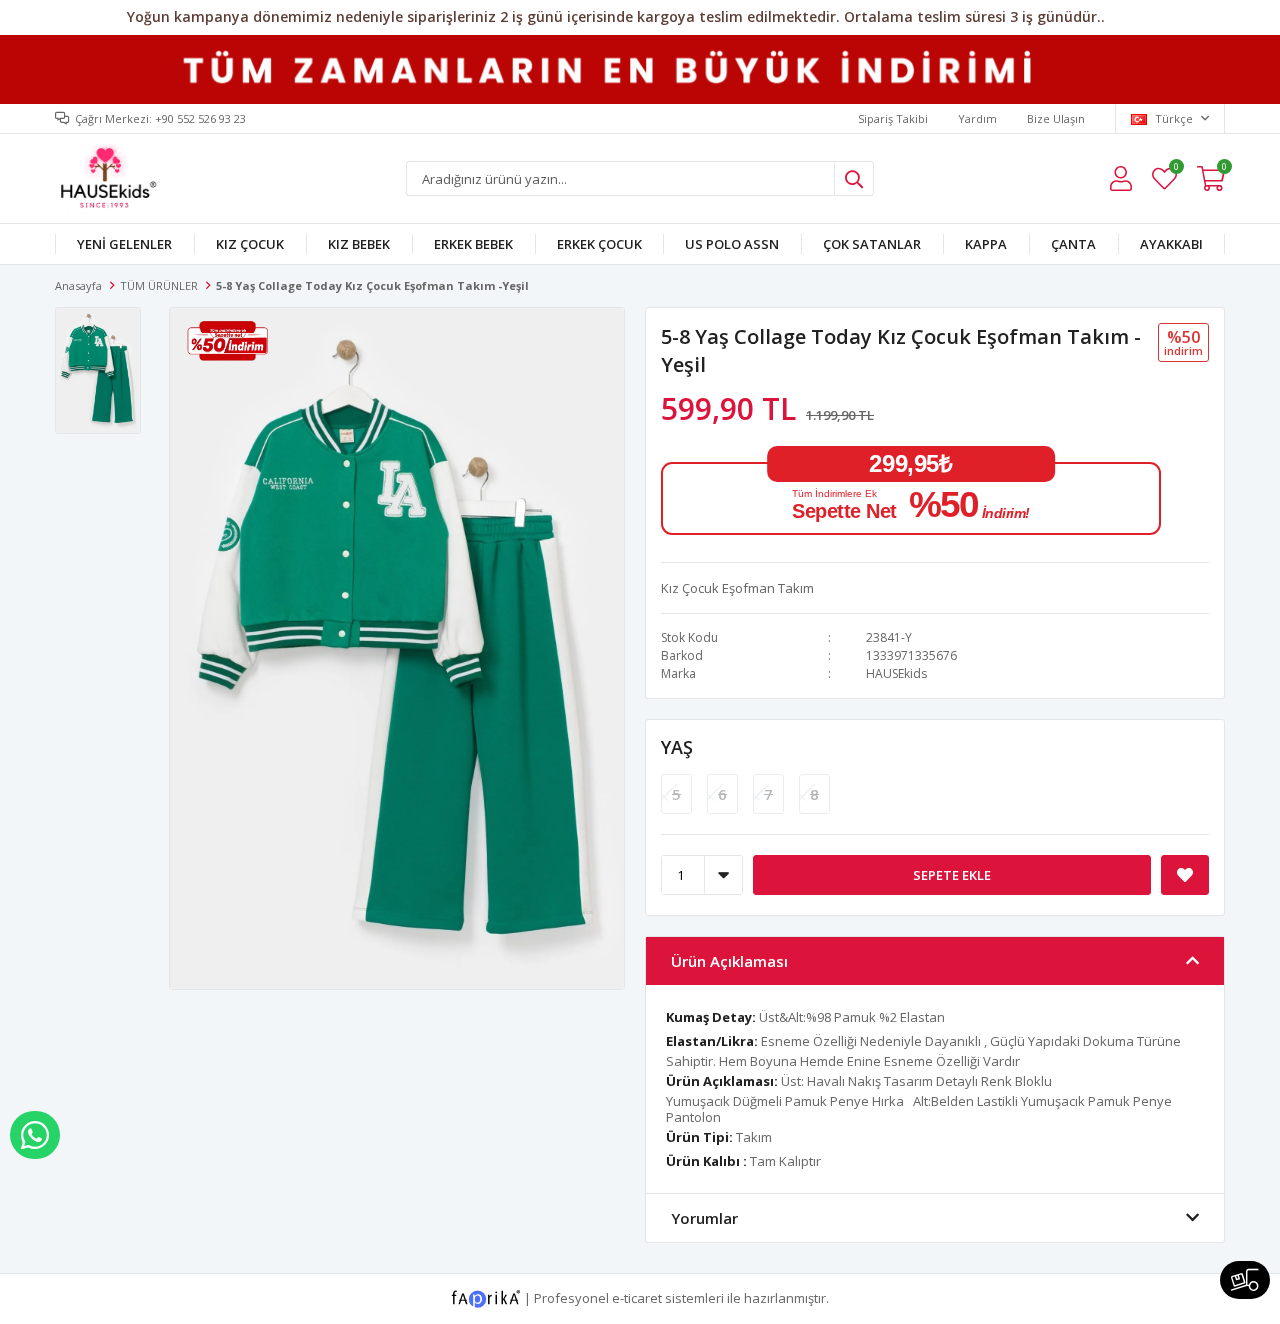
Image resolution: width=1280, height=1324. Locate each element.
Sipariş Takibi (893, 118)
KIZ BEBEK (359, 244)
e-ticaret (637, 1298)
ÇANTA (1073, 244)
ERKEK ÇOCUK (599, 244)
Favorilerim (1175, 169)
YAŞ (677, 747)
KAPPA (986, 244)
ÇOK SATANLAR (872, 244)
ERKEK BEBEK (473, 244)
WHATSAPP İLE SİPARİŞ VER (35, 1135)
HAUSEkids (896, 673)
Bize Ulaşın (1056, 118)
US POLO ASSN (732, 244)
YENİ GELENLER (124, 244)
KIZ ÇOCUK (250, 244)
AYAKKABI (1171, 244)
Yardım (977, 118)
